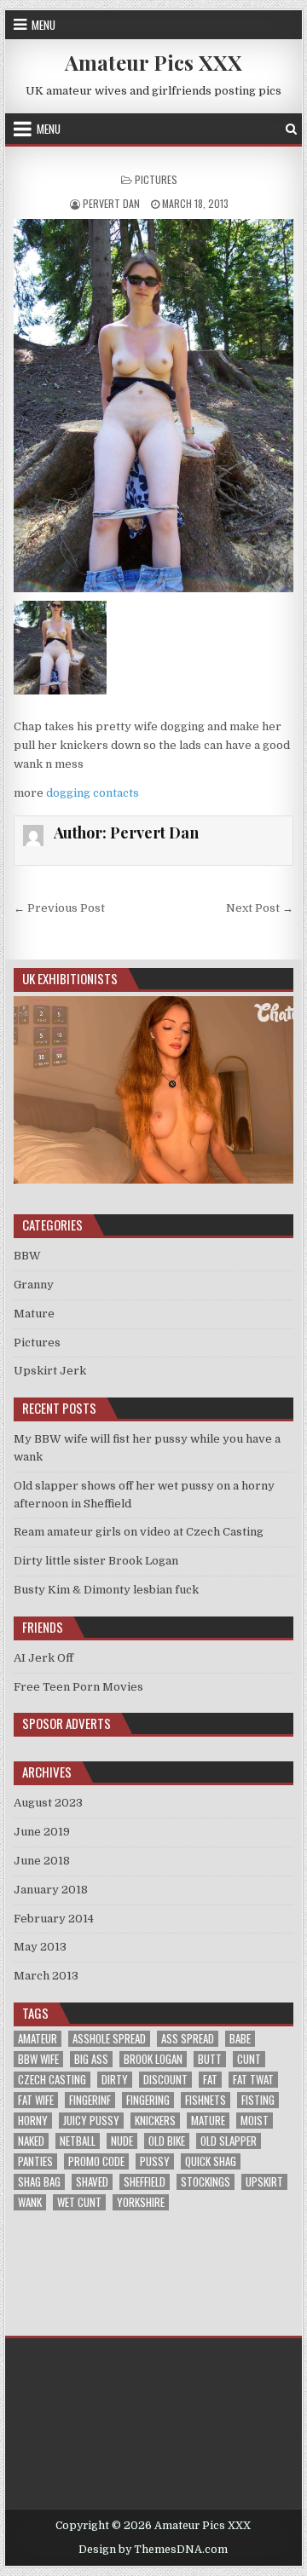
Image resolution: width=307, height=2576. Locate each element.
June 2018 (42, 1861)
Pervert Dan (111, 203)
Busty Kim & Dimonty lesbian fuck (106, 1590)
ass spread (188, 2039)
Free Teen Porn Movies (78, 1687)
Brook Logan (153, 2059)
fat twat (253, 2080)
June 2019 (42, 1832)
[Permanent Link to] (154, 406)
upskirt (264, 2182)
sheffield (145, 2182)
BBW (27, 1256)
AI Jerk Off (43, 1658)
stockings (206, 2182)
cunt (249, 2059)
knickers (155, 2121)
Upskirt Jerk (50, 1371)
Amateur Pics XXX (153, 62)
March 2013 (46, 1976)
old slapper (229, 2141)
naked (31, 2141)
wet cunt (79, 2202)
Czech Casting (52, 2080)
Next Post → (260, 908)
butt (210, 2059)
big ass (91, 2059)
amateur (38, 2039)
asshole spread (109, 2039)
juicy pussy (91, 2121)
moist (255, 2121)
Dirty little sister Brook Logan (96, 1561)
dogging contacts (93, 793)
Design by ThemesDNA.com (153, 2550)
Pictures (156, 179)
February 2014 (54, 1919)
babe (240, 2039)
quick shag (211, 2161)
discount (165, 2080)
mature (208, 2121)
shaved (92, 2182)
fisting (258, 2100)
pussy (155, 2161)
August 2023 (48, 1803)
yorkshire (141, 2202)
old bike (167, 2141)
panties (35, 2161)
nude (122, 2141)
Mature (34, 1314)
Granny (34, 1285)
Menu (43, 25)
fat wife (36, 2100)
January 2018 (51, 1890)
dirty (115, 2080)
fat (210, 2080)
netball (78, 2141)
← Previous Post (59, 908)
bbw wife (38, 2059)
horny (33, 2121)
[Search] (291, 129)
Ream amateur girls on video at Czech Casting (139, 1532)
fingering (148, 2100)
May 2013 (40, 1947)
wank (30, 2202)
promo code (96, 2161)
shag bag (39, 2182)
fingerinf (90, 2100)
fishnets (206, 2100)
